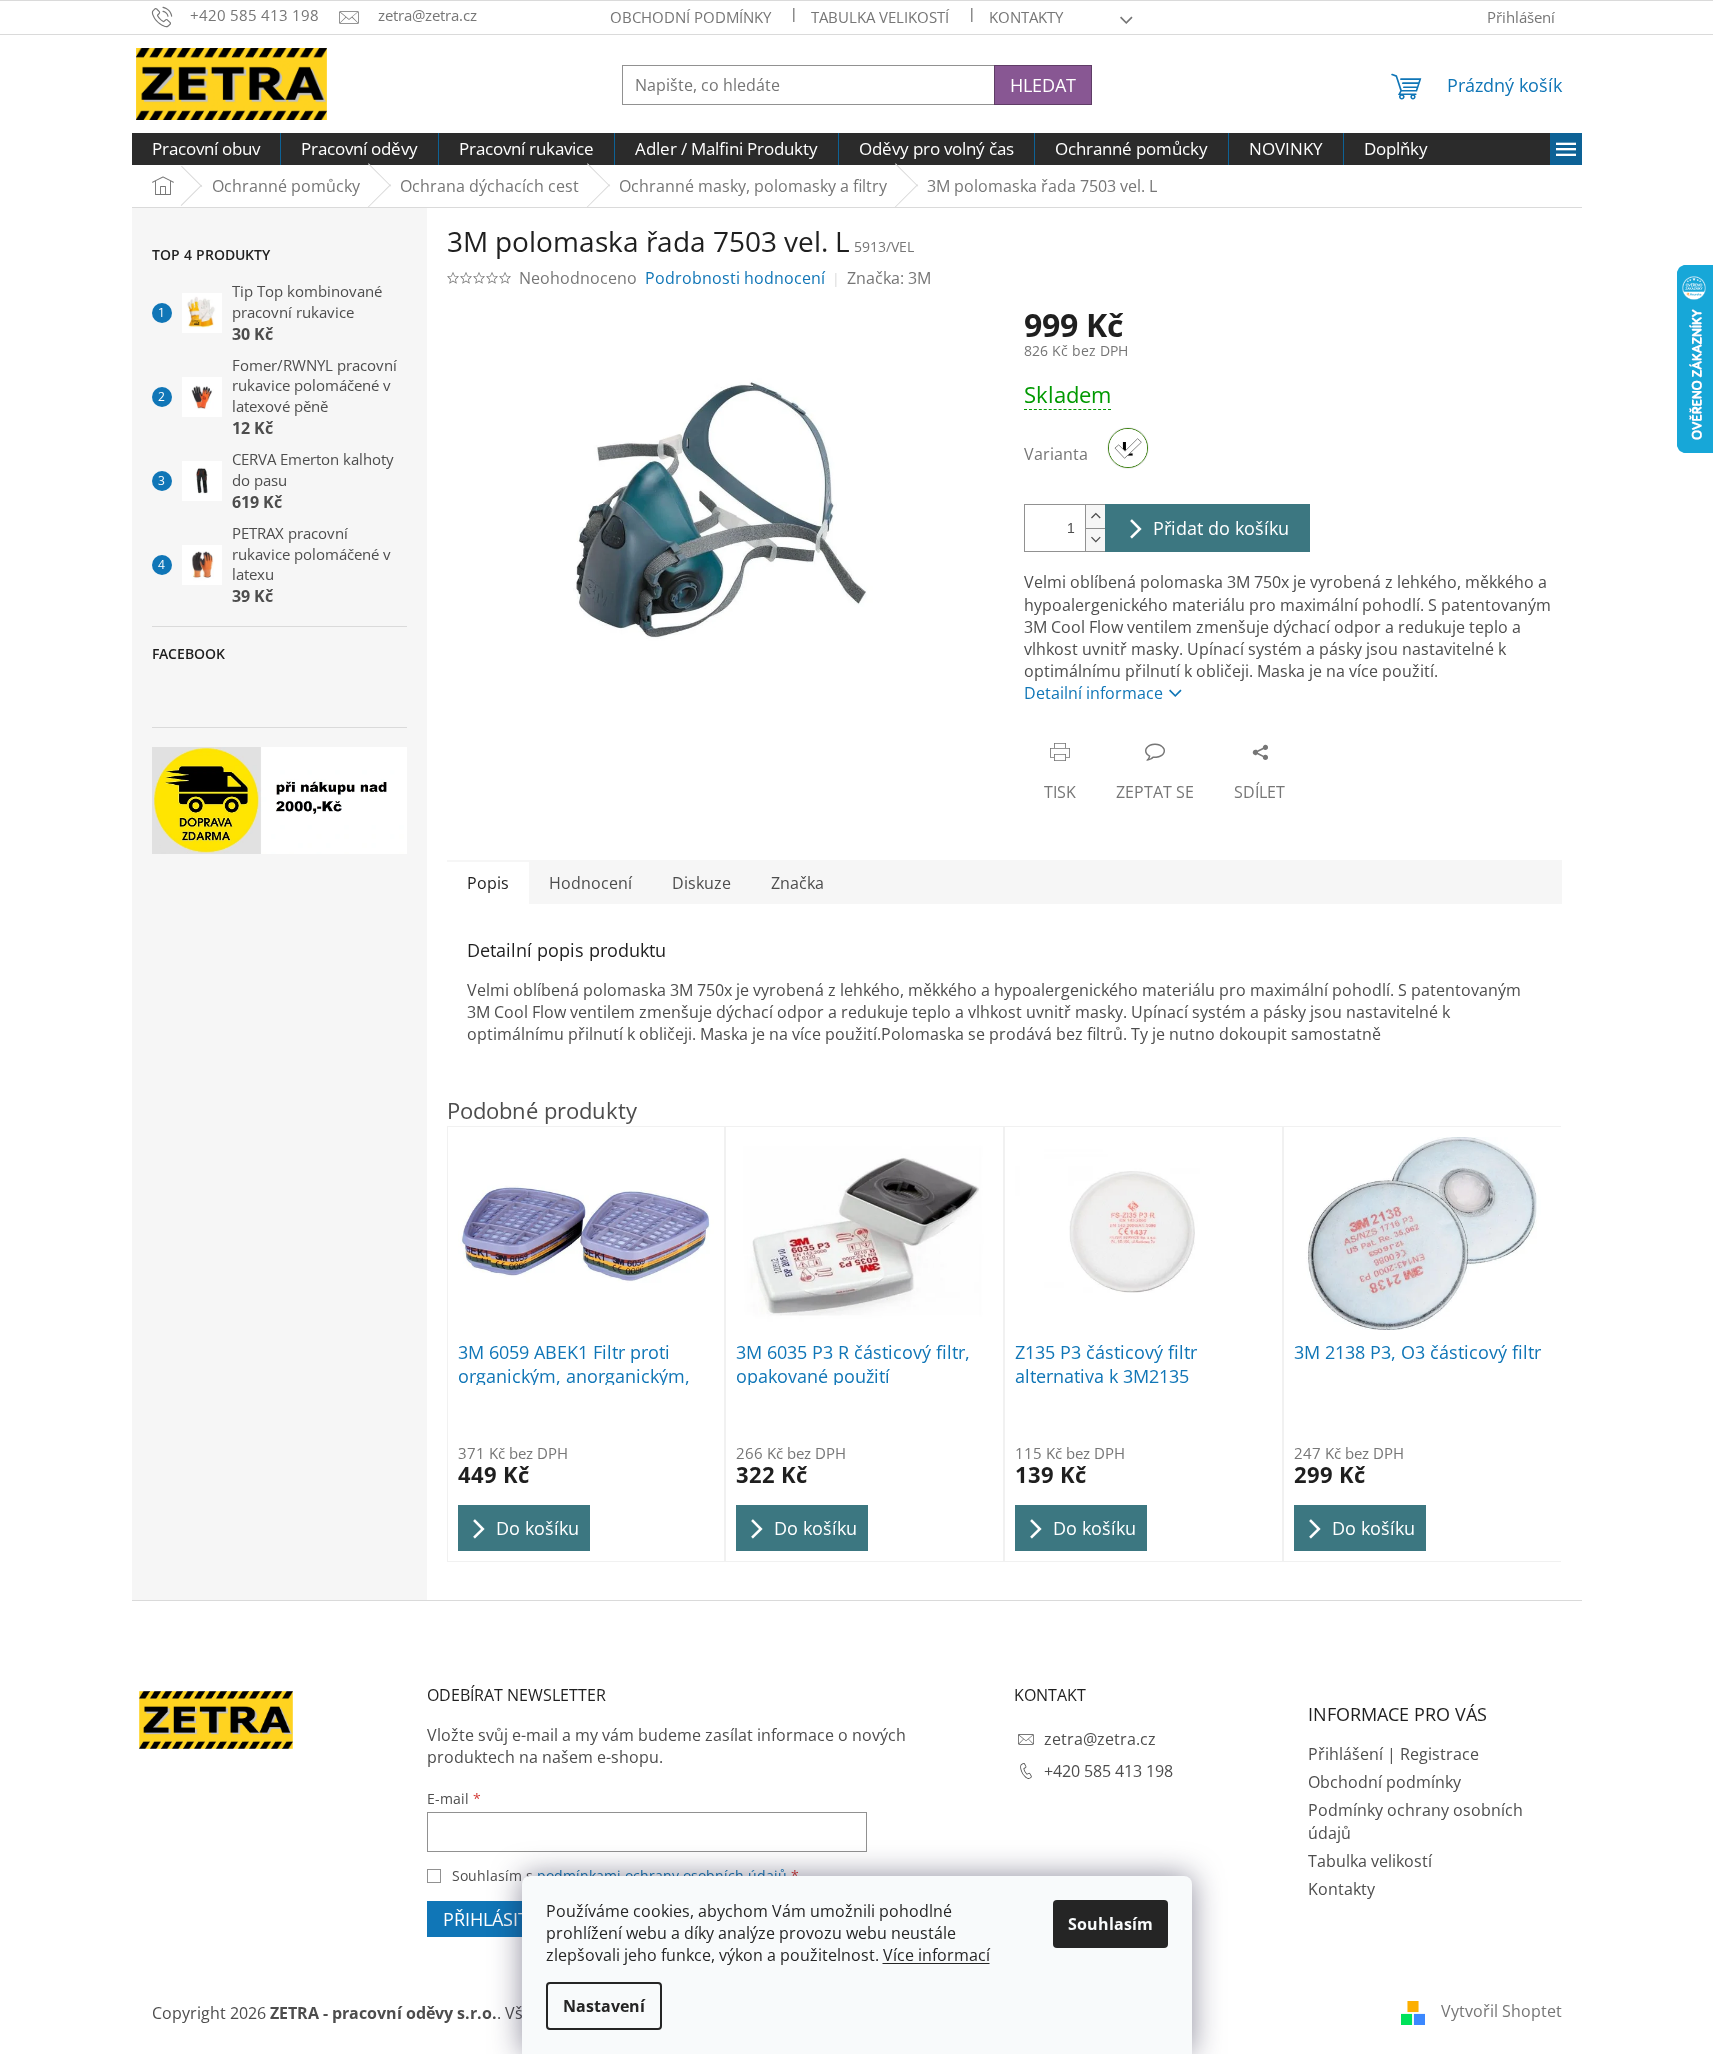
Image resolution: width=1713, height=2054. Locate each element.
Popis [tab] (488, 883)
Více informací (936, 1955)
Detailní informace (1093, 693)
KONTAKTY (1026, 17)
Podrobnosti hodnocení (735, 278)
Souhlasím (1110, 1924)
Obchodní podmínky (690, 17)
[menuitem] (206, 149)
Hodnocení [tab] (590, 883)
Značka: (889, 278)
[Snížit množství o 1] (1095, 539)
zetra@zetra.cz (1100, 1739)
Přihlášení (1345, 1754)
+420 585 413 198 (1108, 1771)
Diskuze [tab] (701, 883)
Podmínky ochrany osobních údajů (1415, 1821)
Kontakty (1341, 1889)
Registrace (1439, 1754)
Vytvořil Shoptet (1501, 2011)
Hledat (1043, 85)
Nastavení (604, 2006)
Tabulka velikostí (880, 17)
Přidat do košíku (1221, 528)
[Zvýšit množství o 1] (1095, 516)
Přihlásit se (498, 1919)
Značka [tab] (797, 883)
